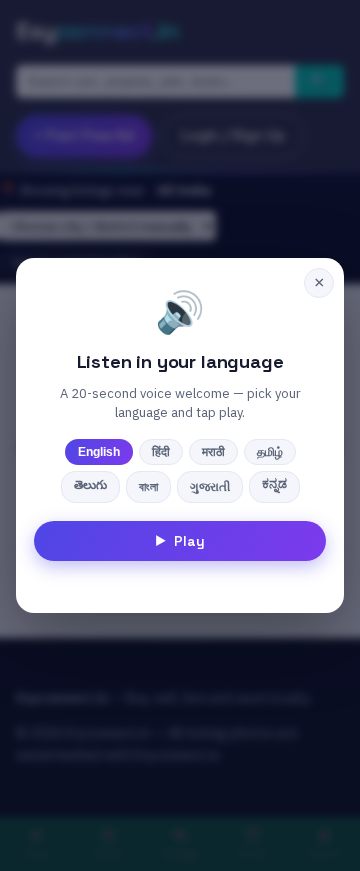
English (99, 452)
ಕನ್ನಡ (274, 484)
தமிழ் (270, 452)
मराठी (213, 452)
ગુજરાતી (210, 487)
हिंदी (161, 452)
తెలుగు (90, 485)
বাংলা (148, 487)
